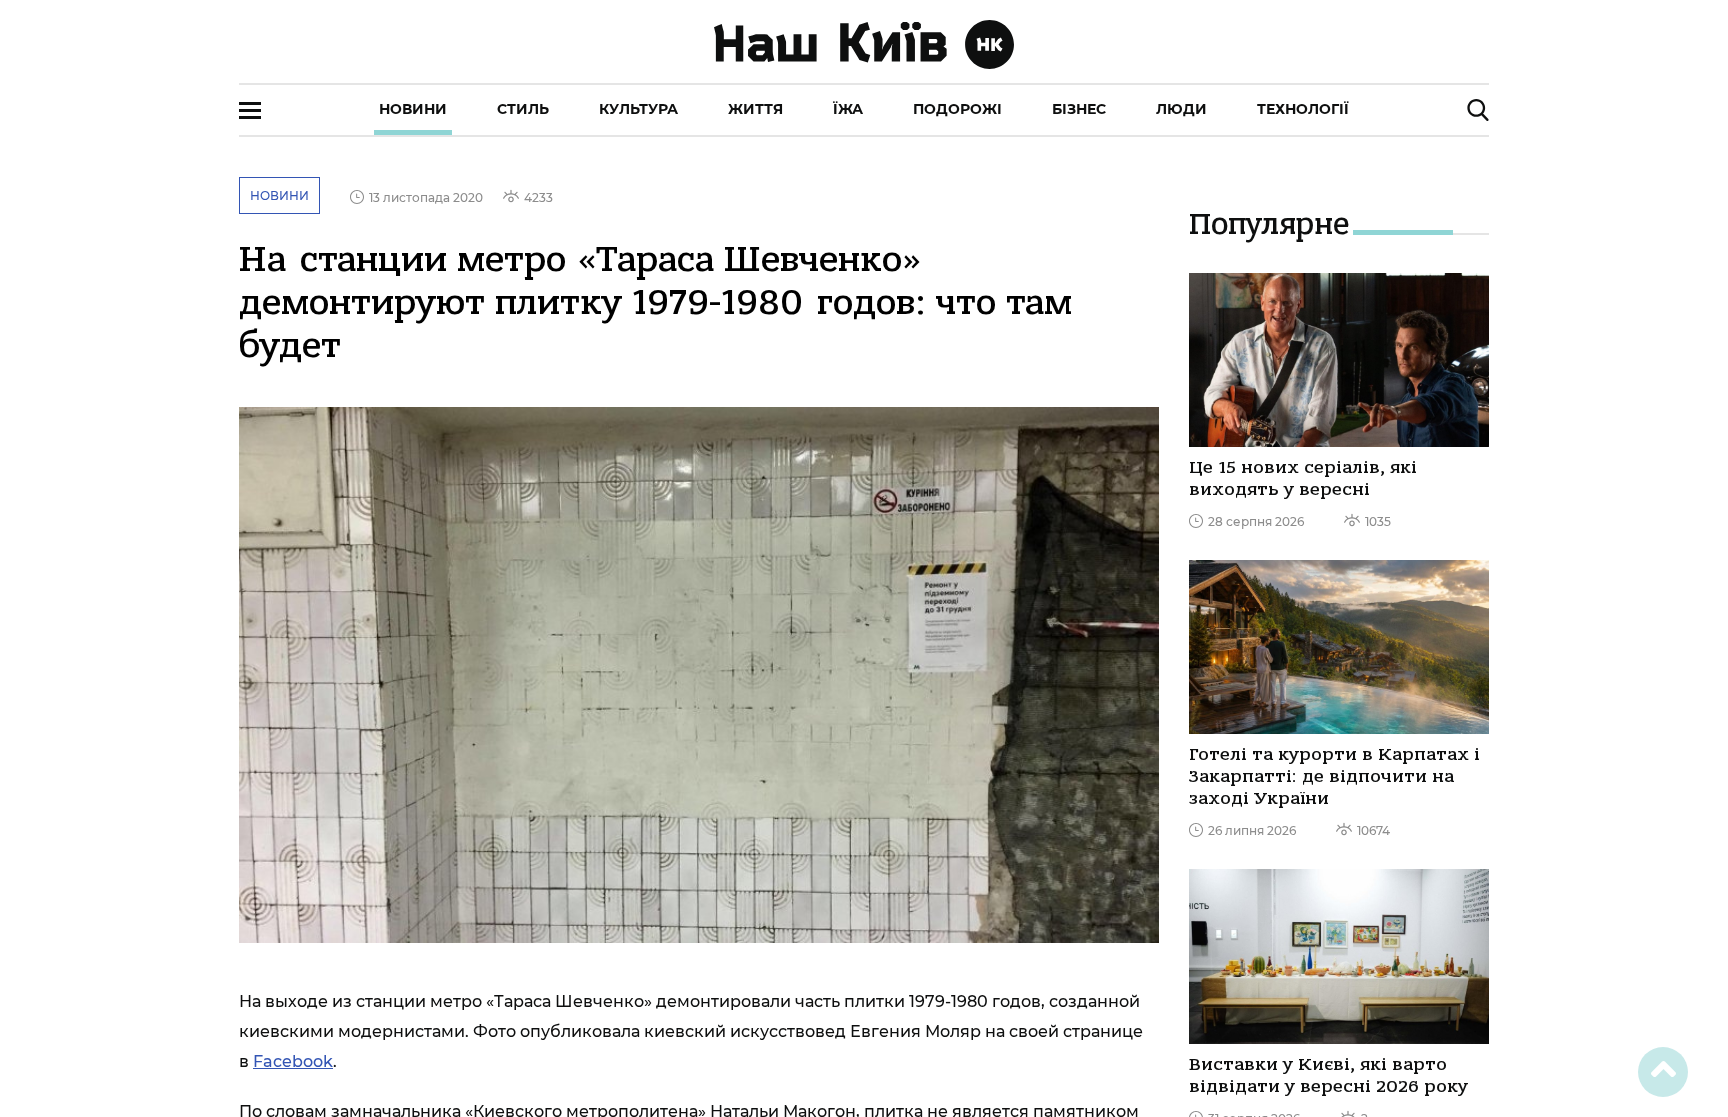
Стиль (523, 109)
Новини (413, 109)
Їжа (848, 109)
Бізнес (1079, 109)
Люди (1181, 109)
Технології (1303, 109)
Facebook (293, 1061)
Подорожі (957, 109)
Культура (638, 109)
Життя (755, 109)
